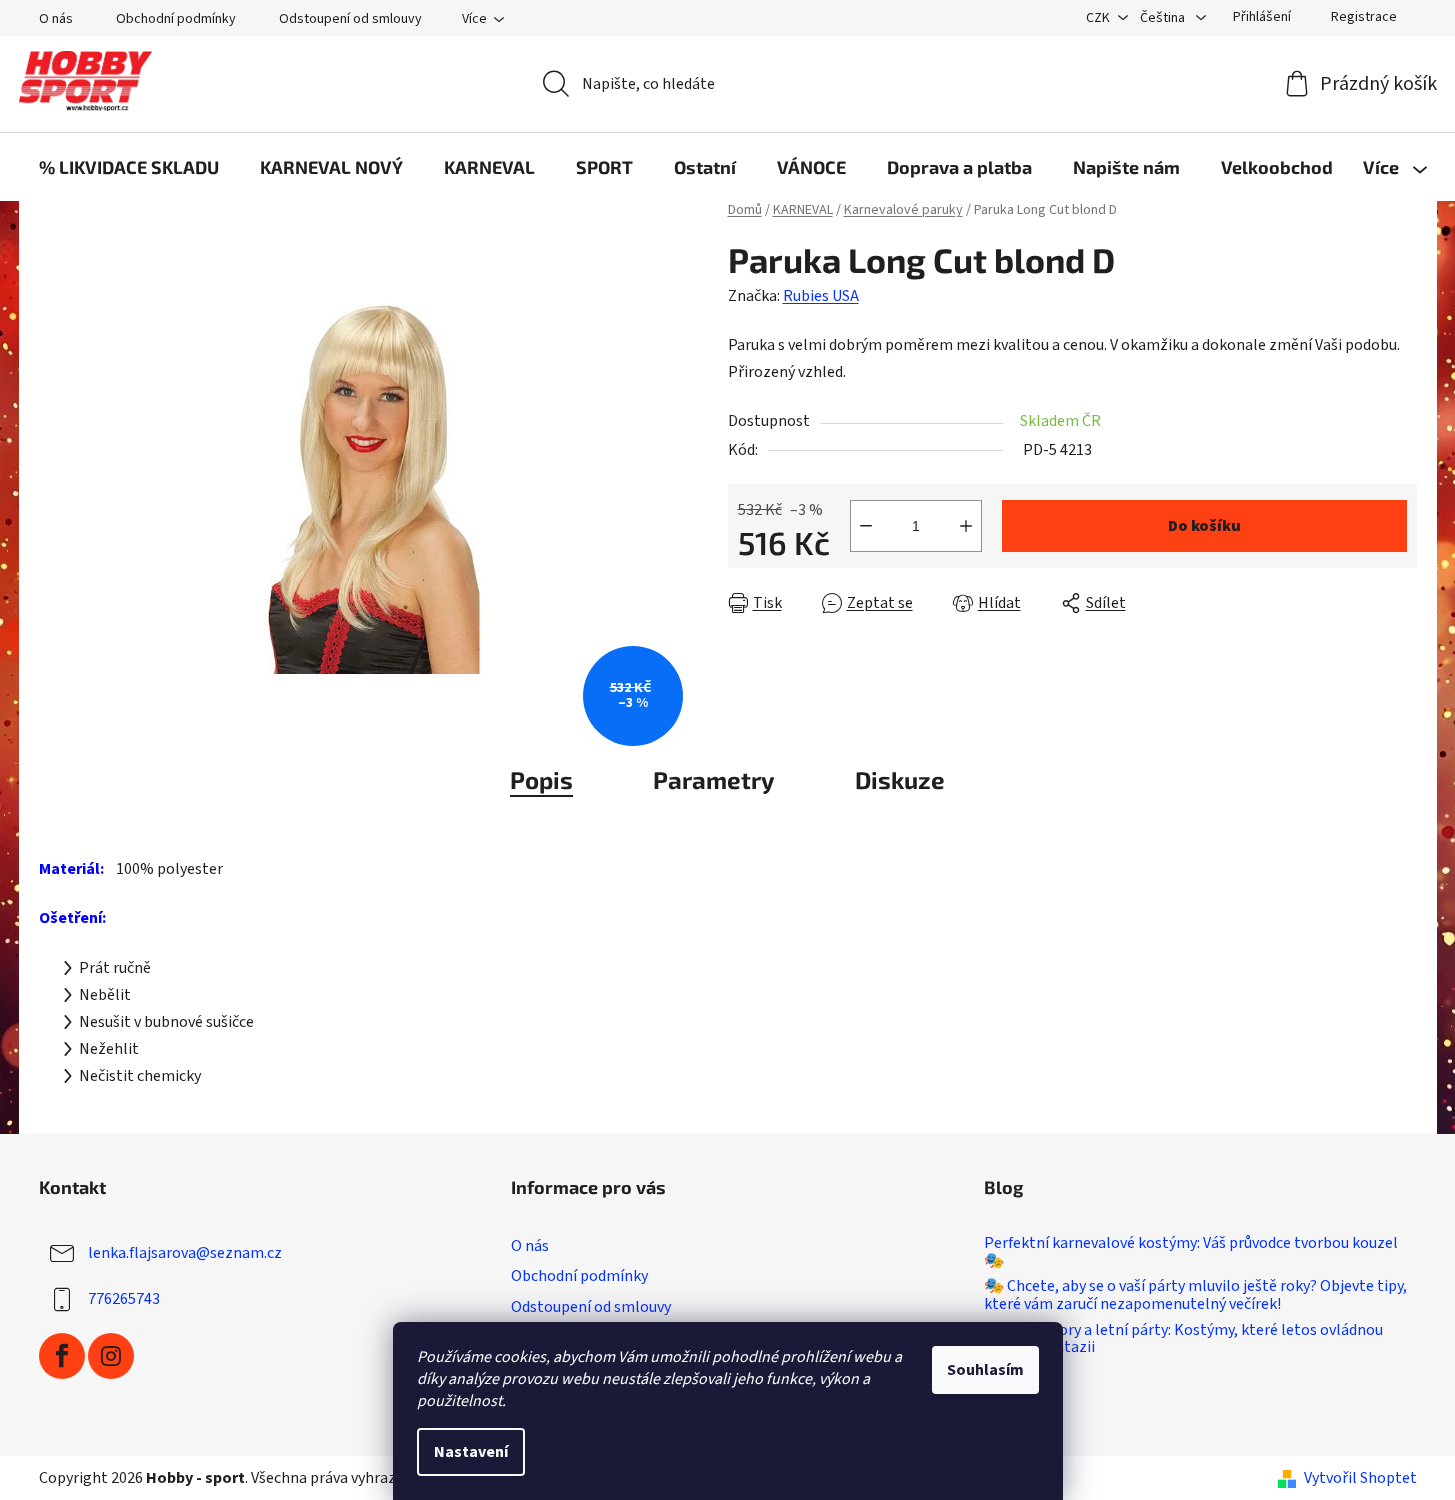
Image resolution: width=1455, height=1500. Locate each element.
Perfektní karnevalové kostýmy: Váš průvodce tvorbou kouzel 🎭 (1191, 1252)
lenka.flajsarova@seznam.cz (185, 1253)
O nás (56, 19)
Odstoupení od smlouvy (350, 19)
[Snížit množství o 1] (866, 526)
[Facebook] (62, 1356)
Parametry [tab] (714, 779)
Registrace (1364, 17)
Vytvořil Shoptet (1360, 1478)
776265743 (124, 1299)
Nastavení (471, 1452)
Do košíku (1204, 526)
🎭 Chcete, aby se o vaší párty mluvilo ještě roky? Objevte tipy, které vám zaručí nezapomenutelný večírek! (1195, 1295)
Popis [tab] (541, 779)
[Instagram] (111, 1356)
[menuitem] (129, 167)
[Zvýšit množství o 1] (966, 526)
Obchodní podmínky (176, 19)
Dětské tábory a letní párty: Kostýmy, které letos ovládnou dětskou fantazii (1183, 1339)
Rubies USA (821, 296)
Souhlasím (985, 1370)
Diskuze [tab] (900, 779)
